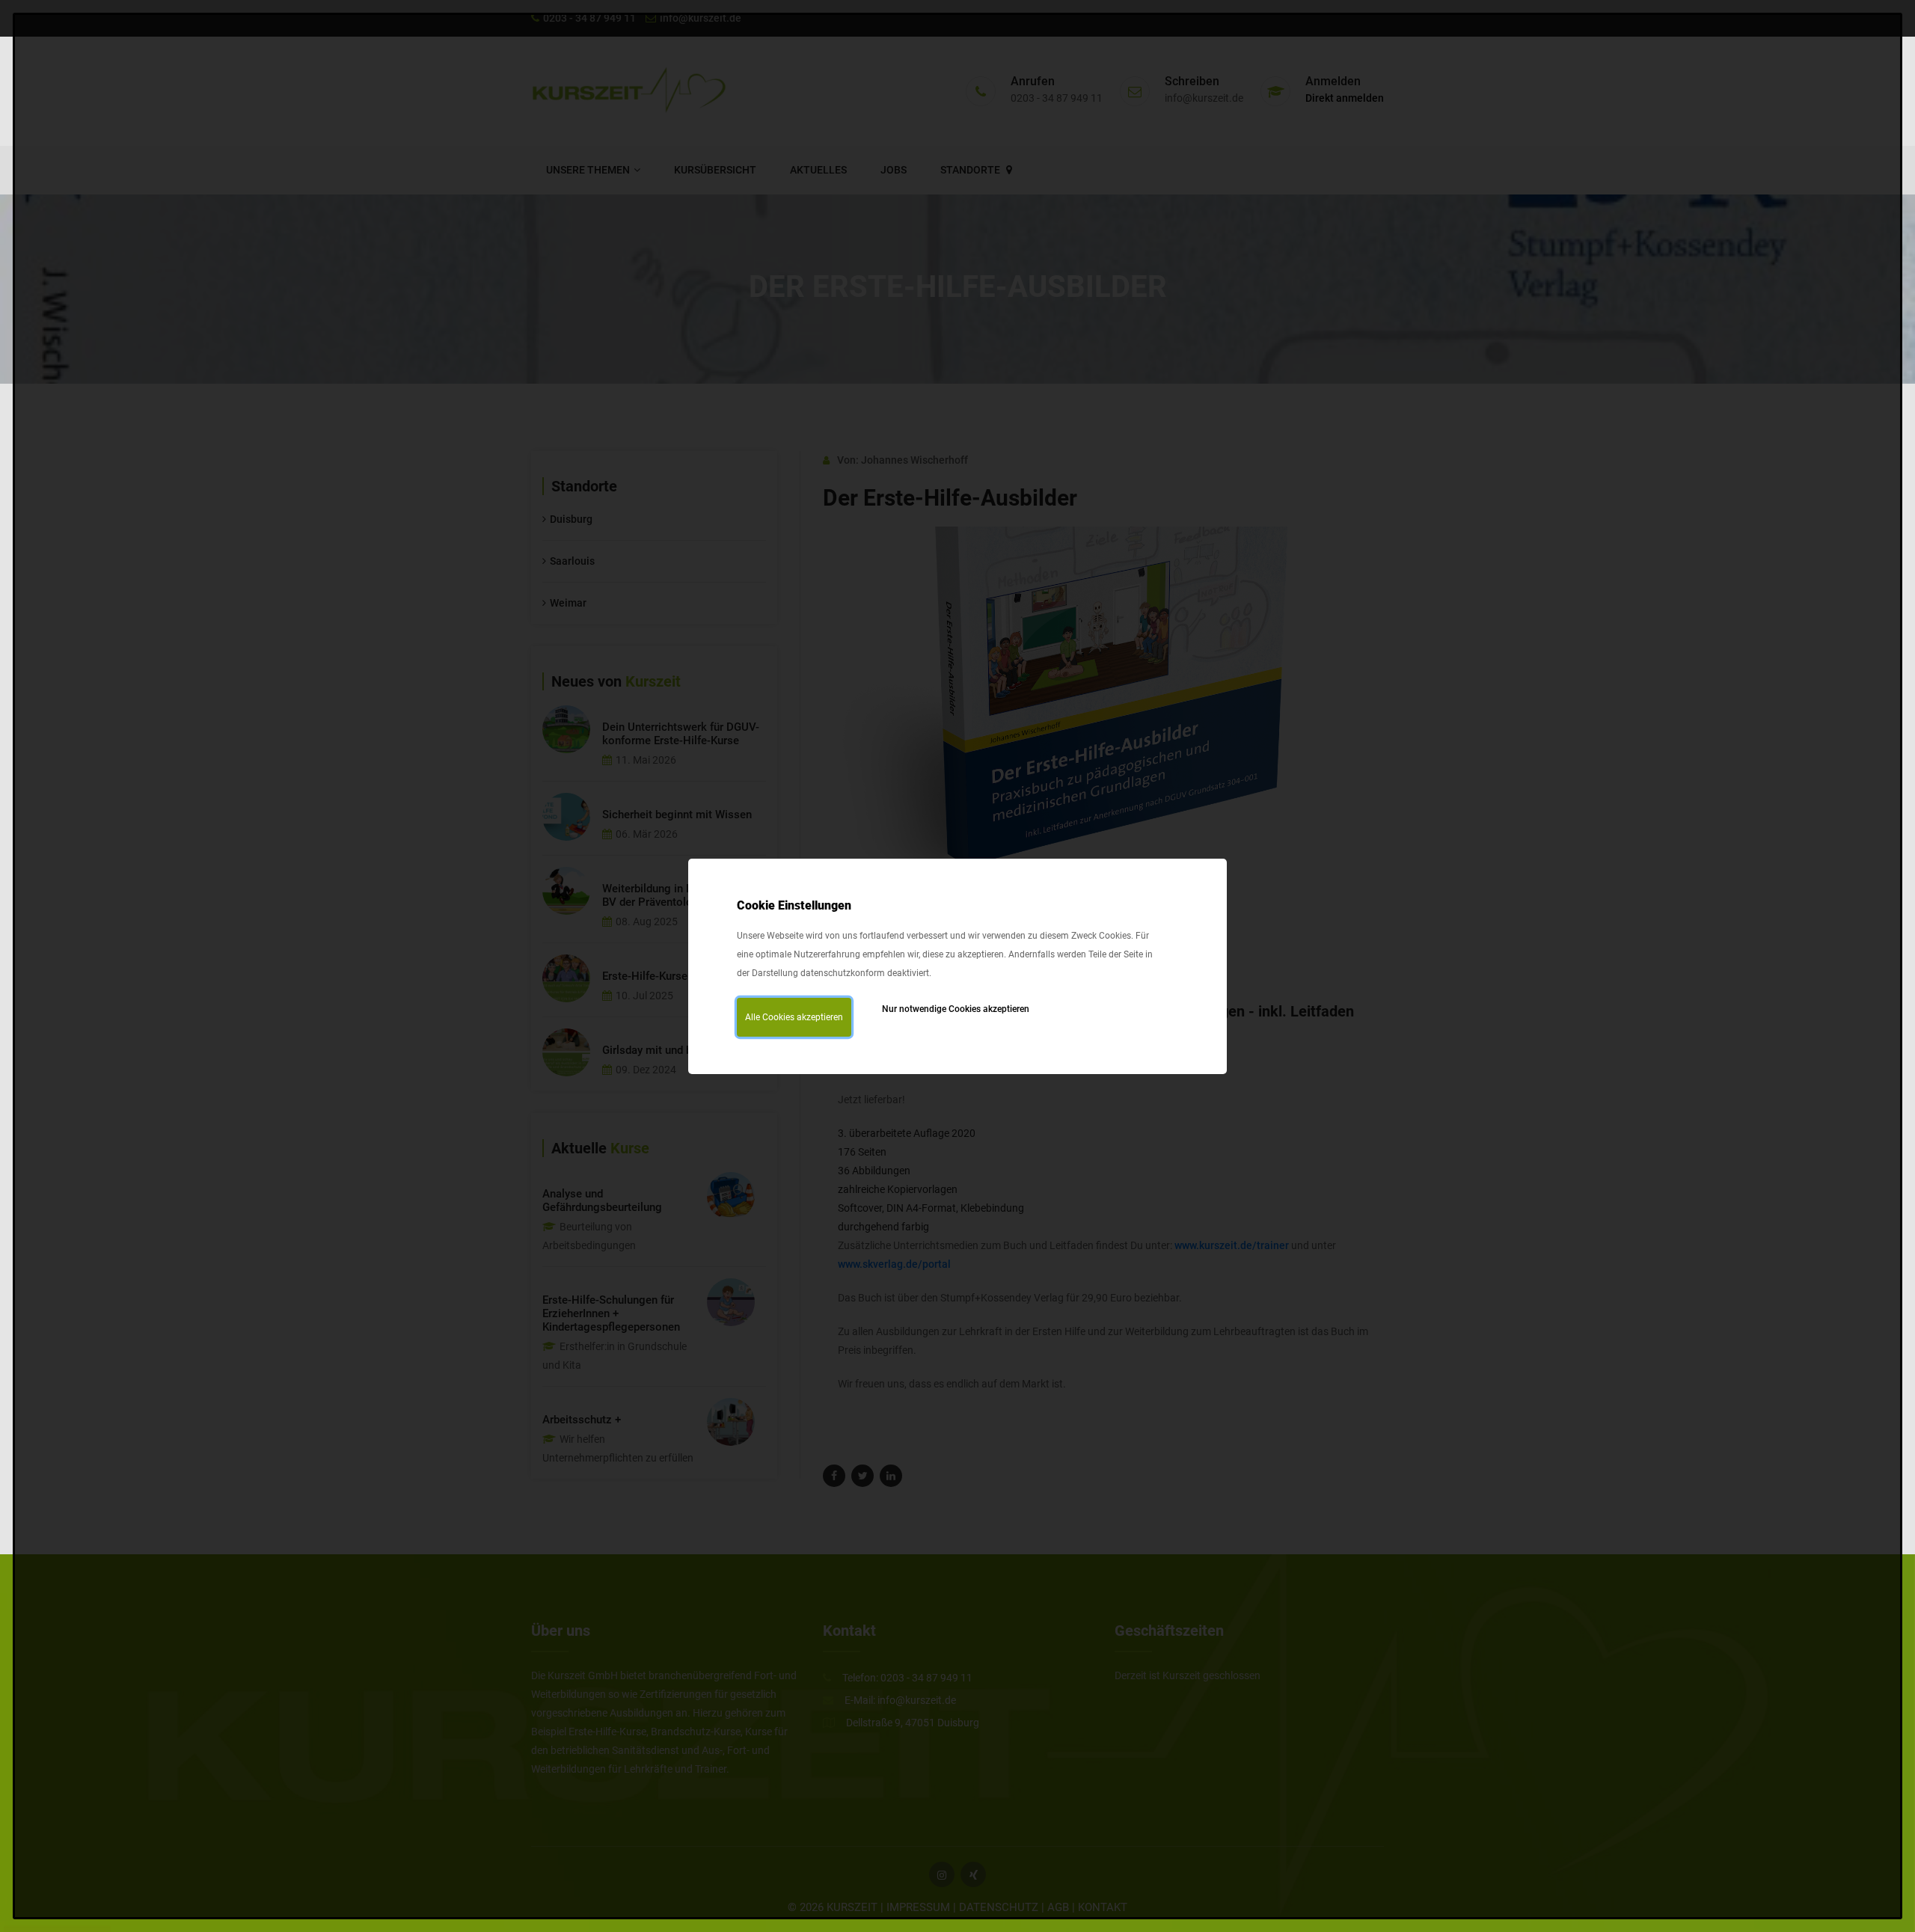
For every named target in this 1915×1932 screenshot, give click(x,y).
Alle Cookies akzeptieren (794, 1017)
